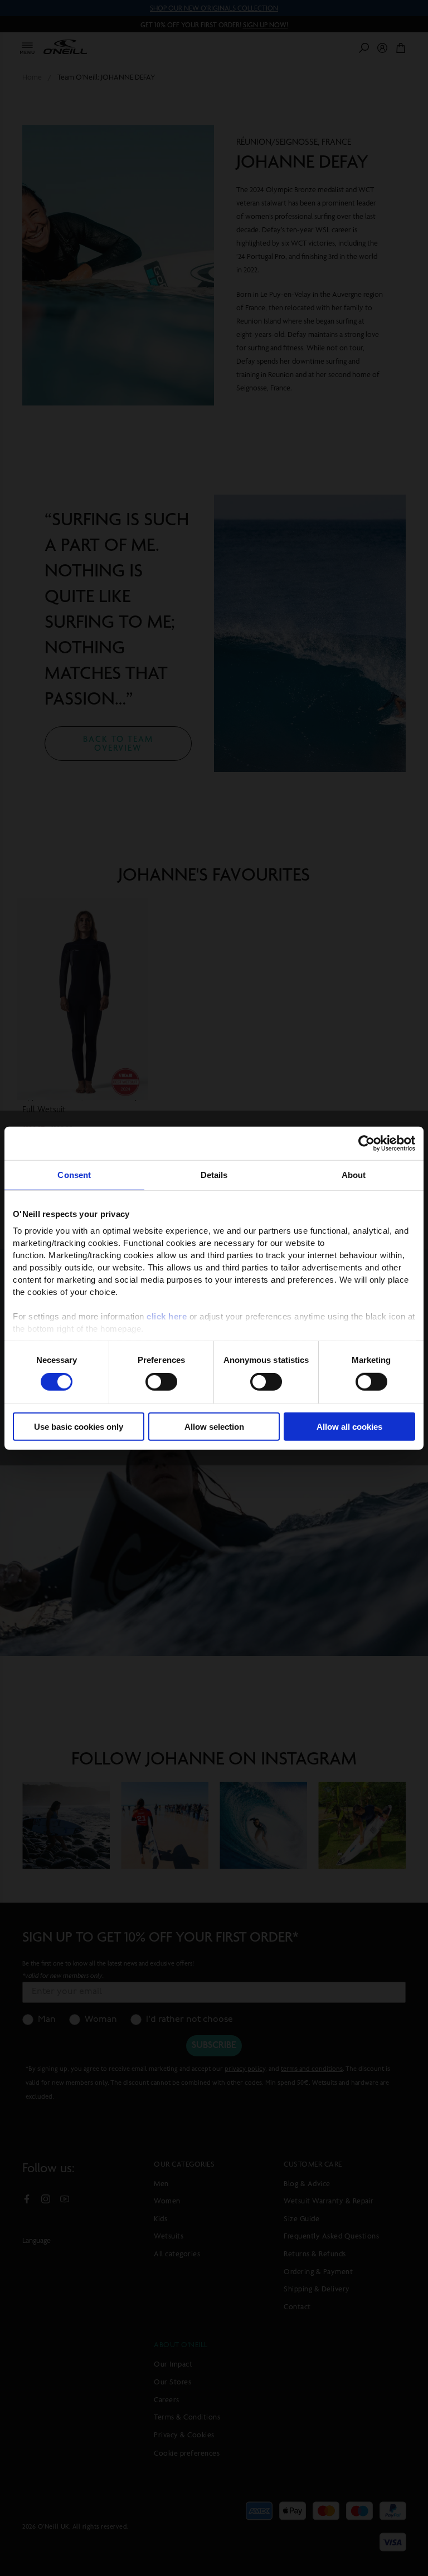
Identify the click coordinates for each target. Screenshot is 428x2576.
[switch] (161, 1382)
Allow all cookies (349, 1427)
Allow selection (214, 1427)
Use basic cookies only (79, 1427)
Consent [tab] (74, 1174)
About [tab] (354, 1174)
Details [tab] (214, 1174)
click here (167, 1316)
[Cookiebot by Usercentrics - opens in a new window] (366, 1143)
